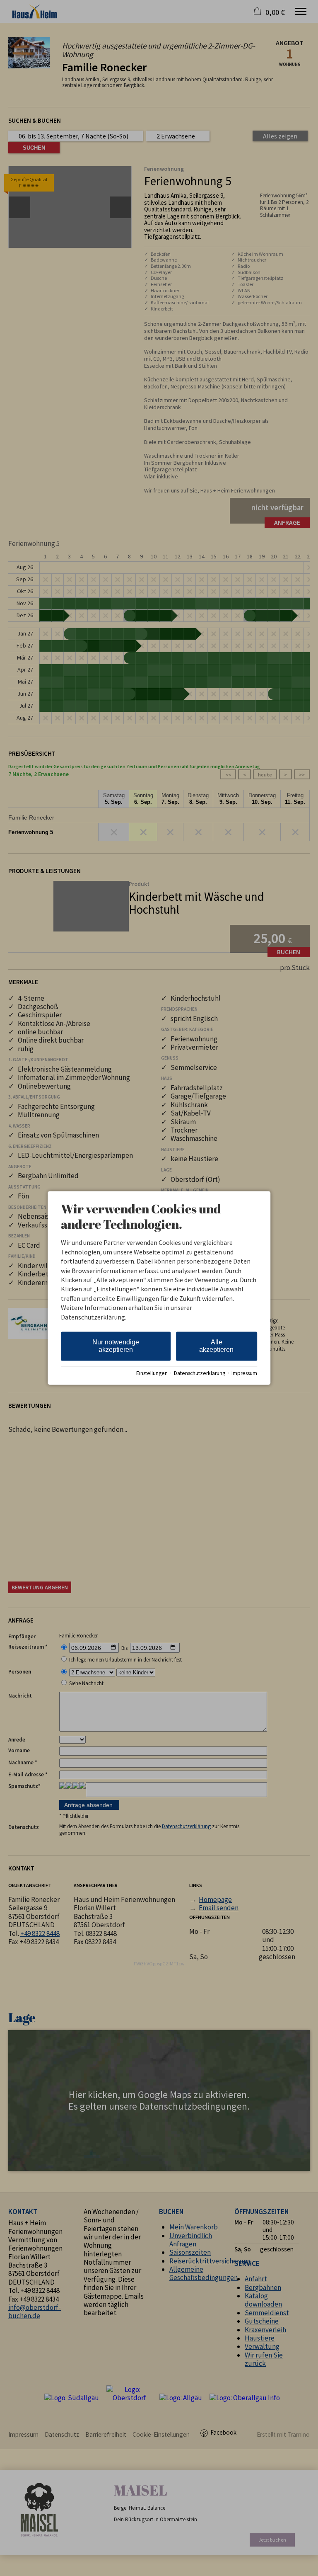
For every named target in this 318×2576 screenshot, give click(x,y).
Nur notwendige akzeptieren (116, 1346)
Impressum (244, 1373)
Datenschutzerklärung (200, 1373)
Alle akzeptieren (216, 1346)
